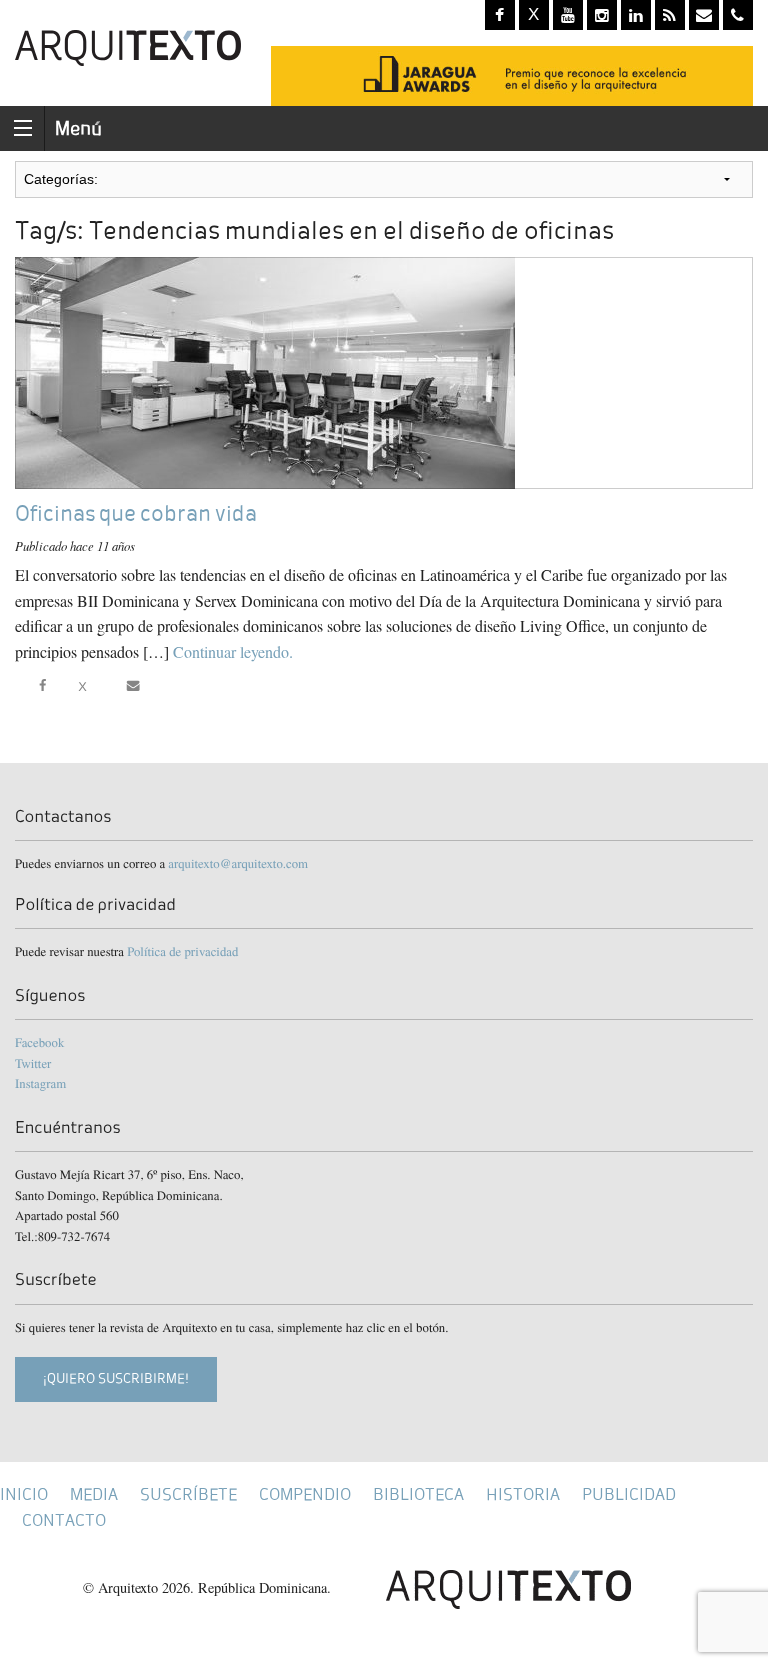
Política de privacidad (182, 951)
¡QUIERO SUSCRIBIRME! (116, 1378)
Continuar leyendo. (233, 651)
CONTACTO (64, 1520)
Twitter (33, 1063)
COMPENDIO (305, 1494)
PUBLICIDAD (629, 1494)
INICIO (24, 1494)
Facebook (39, 1042)
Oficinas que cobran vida (136, 513)
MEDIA (94, 1494)
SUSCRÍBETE (188, 1494)
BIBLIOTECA (418, 1494)
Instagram (40, 1083)
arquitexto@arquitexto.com (238, 863)
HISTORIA (523, 1494)
